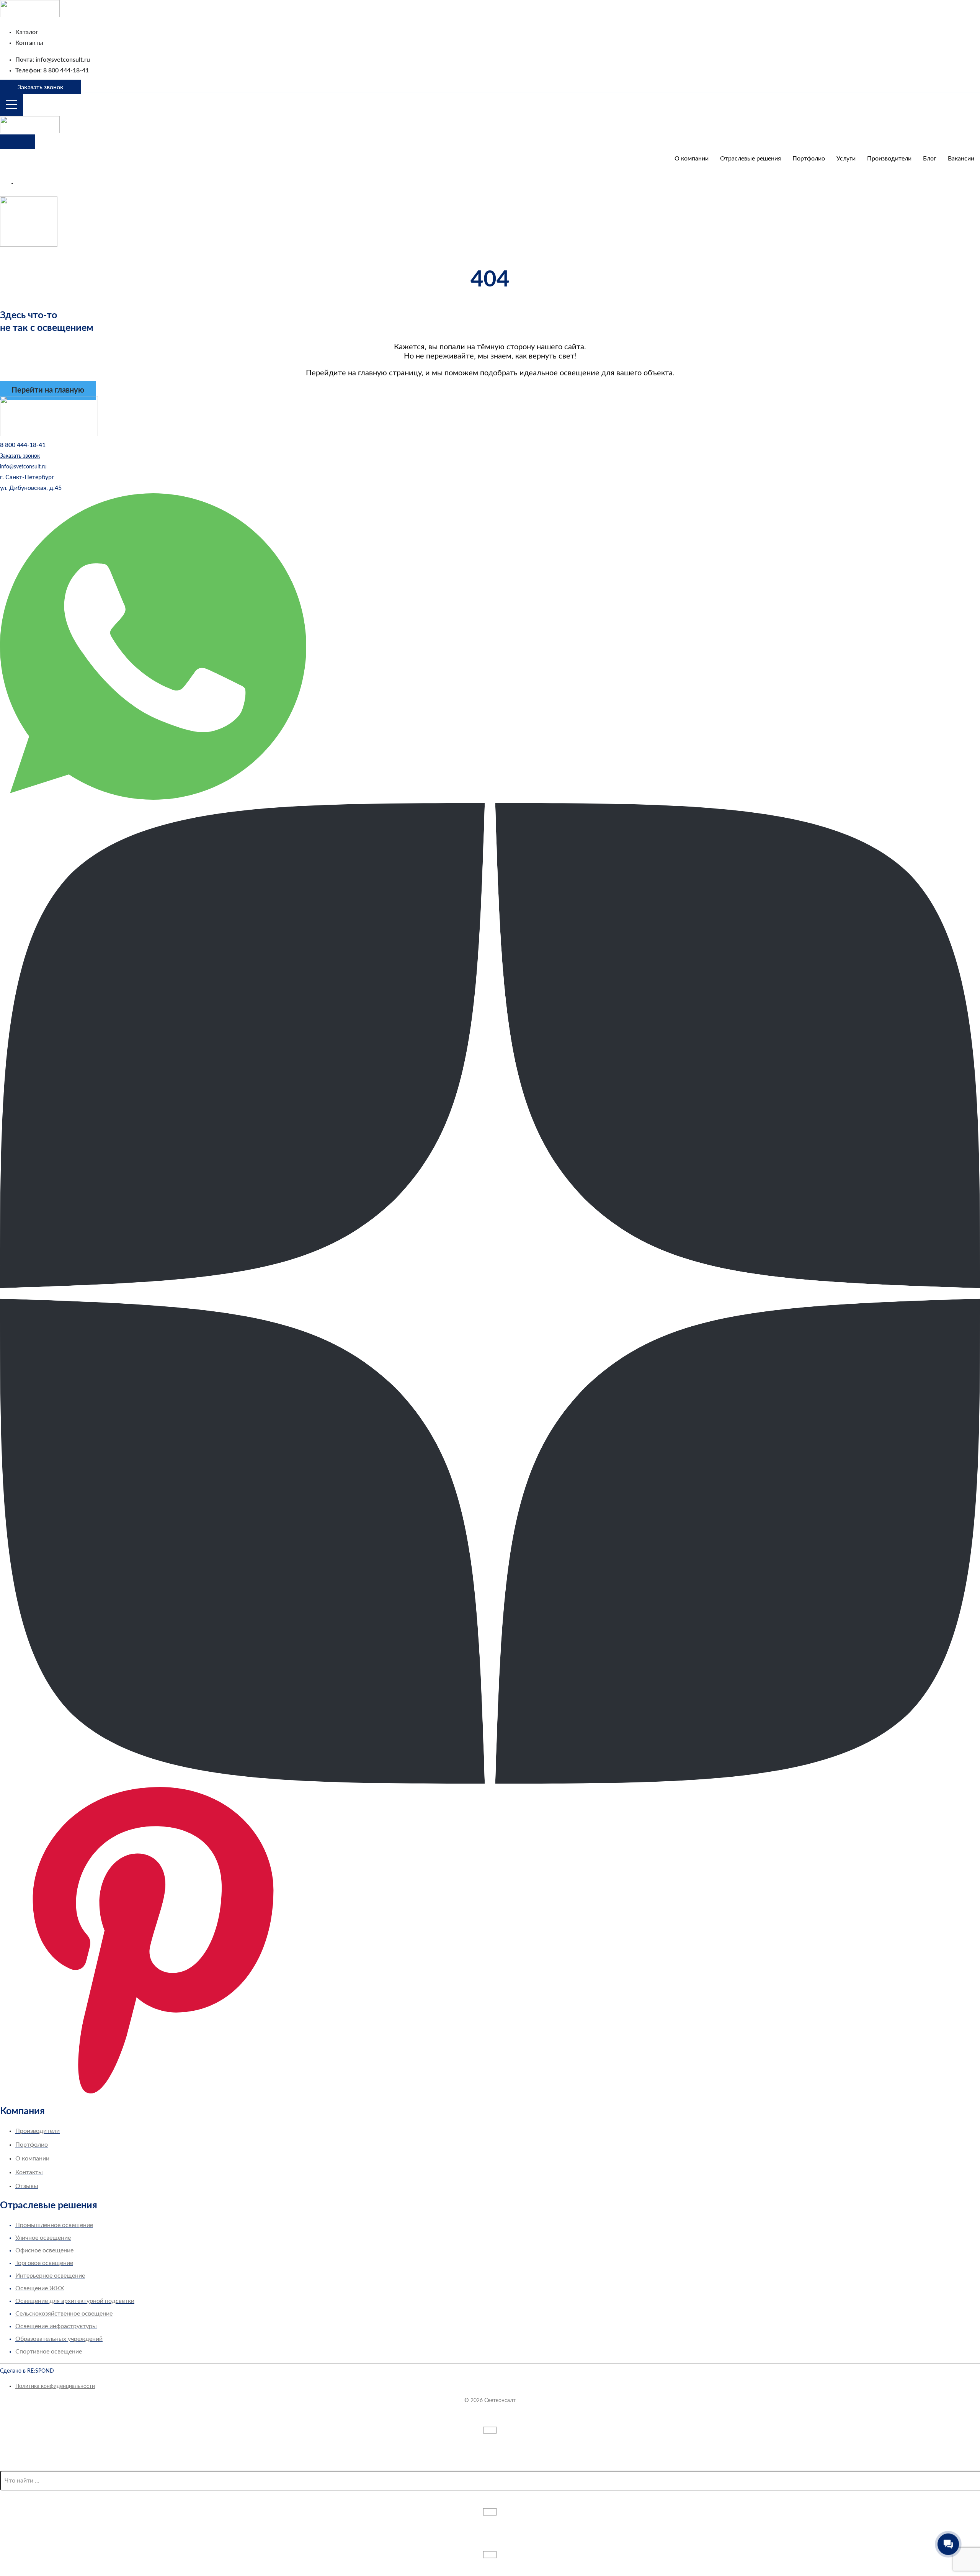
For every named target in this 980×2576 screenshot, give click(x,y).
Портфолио (809, 159)
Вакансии (961, 159)
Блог (930, 159)
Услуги (846, 159)
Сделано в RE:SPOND (27, 2371)
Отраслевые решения (751, 159)
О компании (692, 159)
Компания (22, 2111)
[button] (27, 477)
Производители (889, 159)
